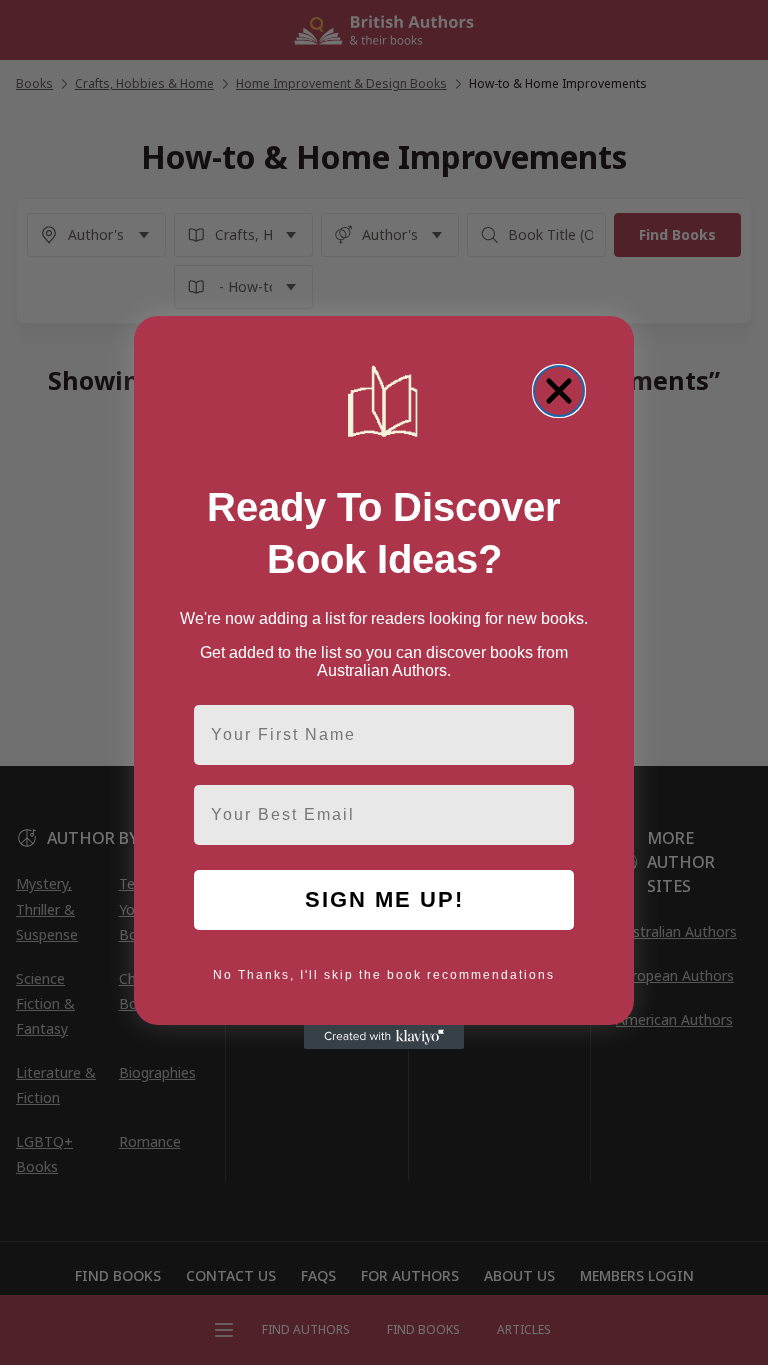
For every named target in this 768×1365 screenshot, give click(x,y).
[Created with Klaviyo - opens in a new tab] (384, 1037)
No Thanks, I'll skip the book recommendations (384, 975)
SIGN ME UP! (384, 899)
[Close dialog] (559, 391)
